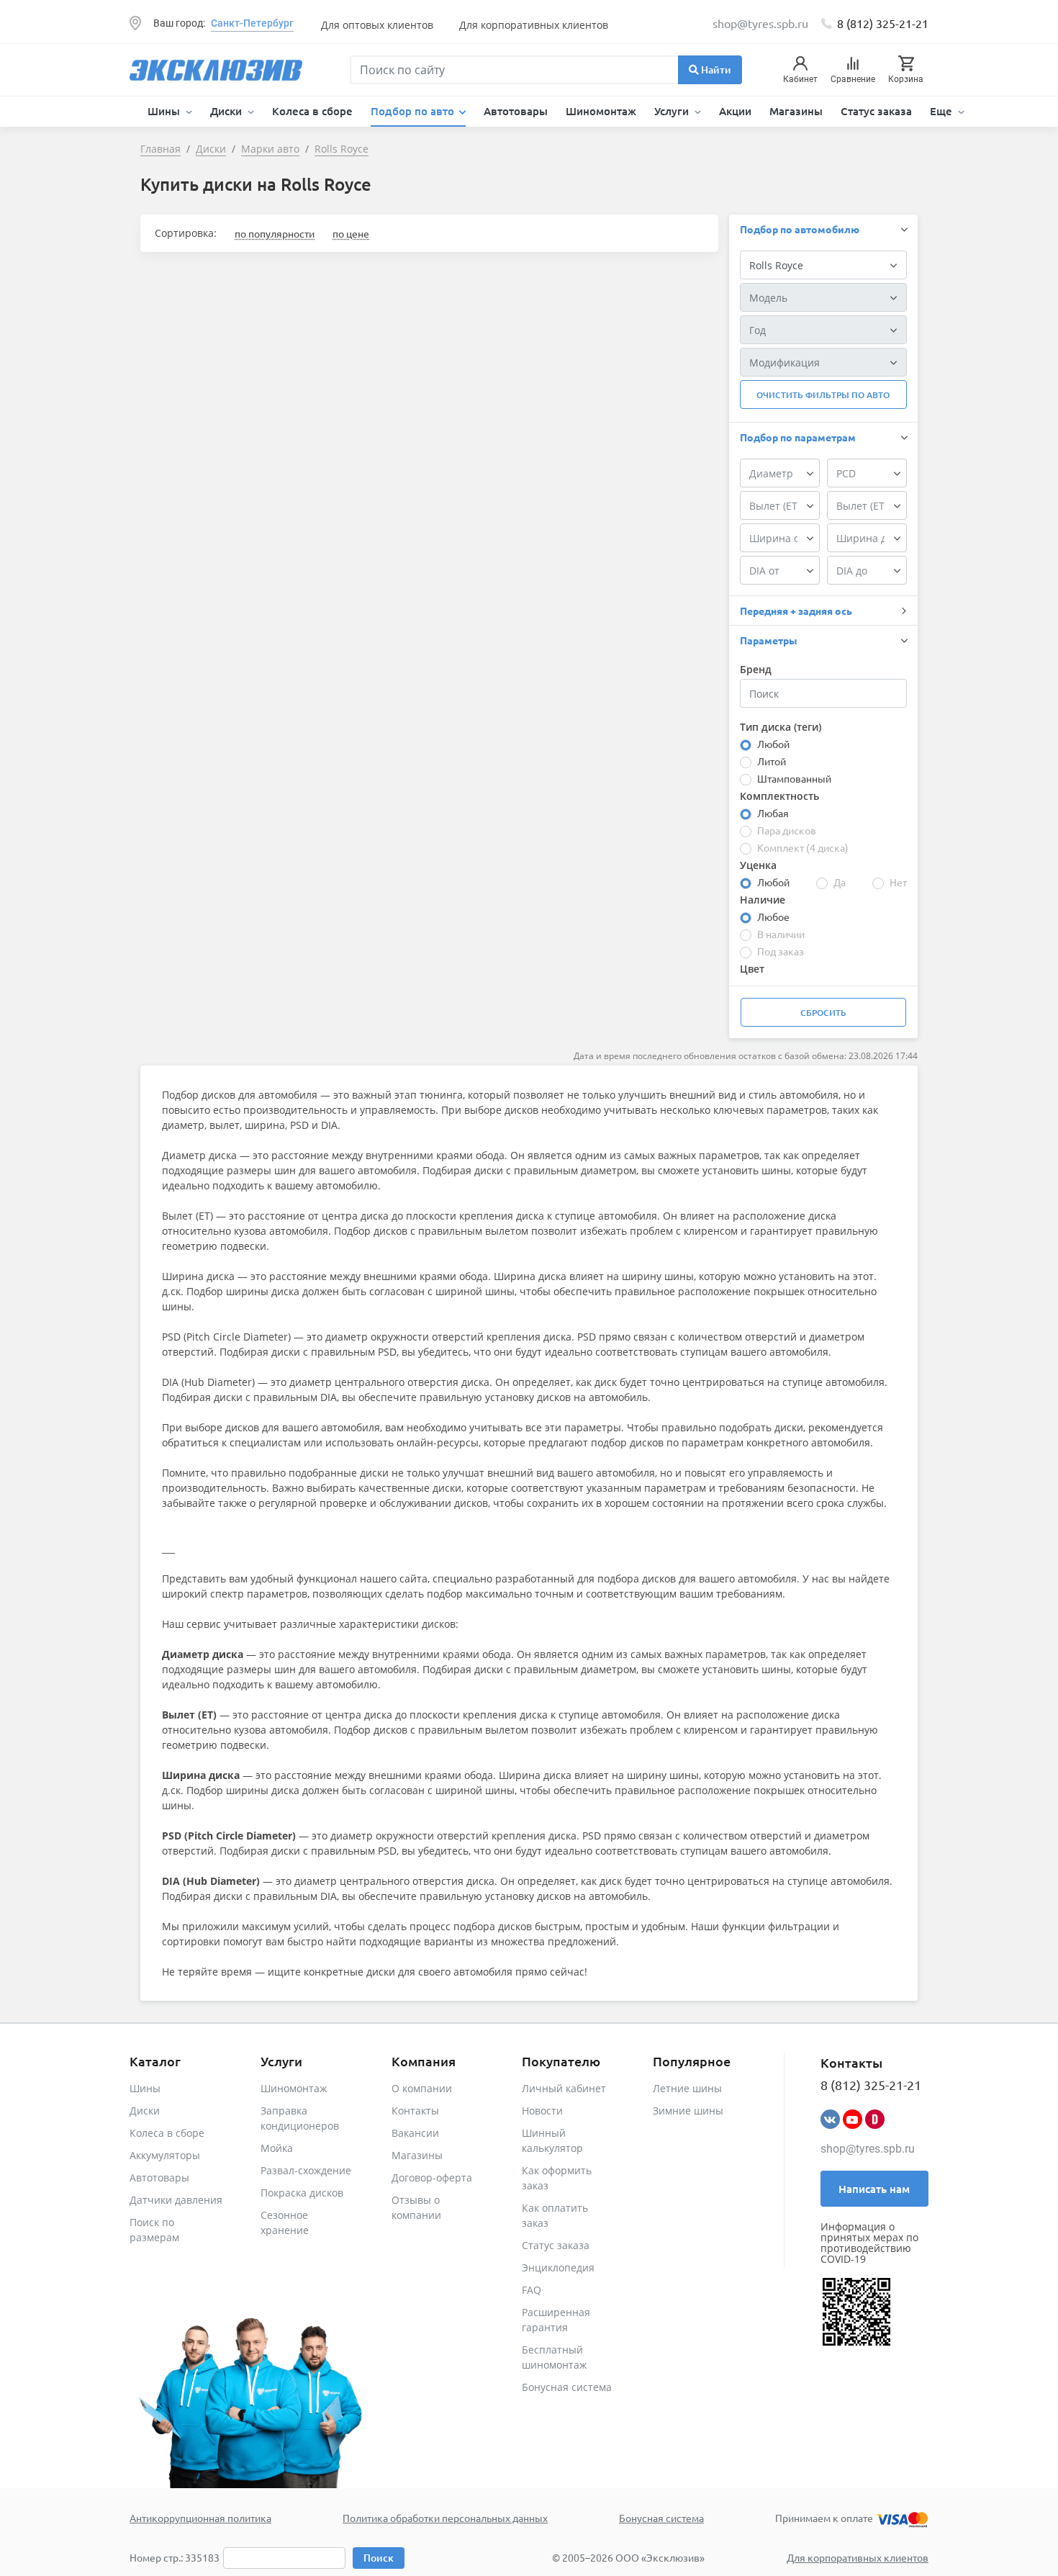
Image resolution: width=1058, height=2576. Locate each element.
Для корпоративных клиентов (534, 25)
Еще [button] (942, 111)
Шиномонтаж (601, 111)
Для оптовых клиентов (377, 25)
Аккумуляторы (165, 2155)
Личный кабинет (564, 2088)
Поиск (379, 2558)
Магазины (796, 111)
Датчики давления (176, 2200)
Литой (772, 761)
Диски (145, 2111)
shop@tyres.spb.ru (868, 2149)
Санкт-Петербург (252, 23)
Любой (773, 744)
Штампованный (794, 778)
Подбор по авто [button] (414, 111)
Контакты (415, 2111)
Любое (773, 917)
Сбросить (823, 1013)
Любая (773, 813)
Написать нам (874, 2189)
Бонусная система (567, 2387)
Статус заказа (876, 111)
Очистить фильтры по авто (823, 395)
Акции (735, 111)
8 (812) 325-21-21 (883, 23)
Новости (542, 2111)
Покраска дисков (302, 2193)
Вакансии (415, 2133)
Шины (145, 2088)
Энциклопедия (558, 2267)
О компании (422, 2088)
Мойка (277, 2148)
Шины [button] (165, 111)
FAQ (532, 2290)
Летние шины (687, 2088)
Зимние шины (688, 2111)
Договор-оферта (432, 2178)
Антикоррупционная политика (200, 2518)
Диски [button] (227, 111)
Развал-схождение (306, 2170)
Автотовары (516, 111)
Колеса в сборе (312, 111)
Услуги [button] (673, 111)
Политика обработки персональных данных (445, 2518)
